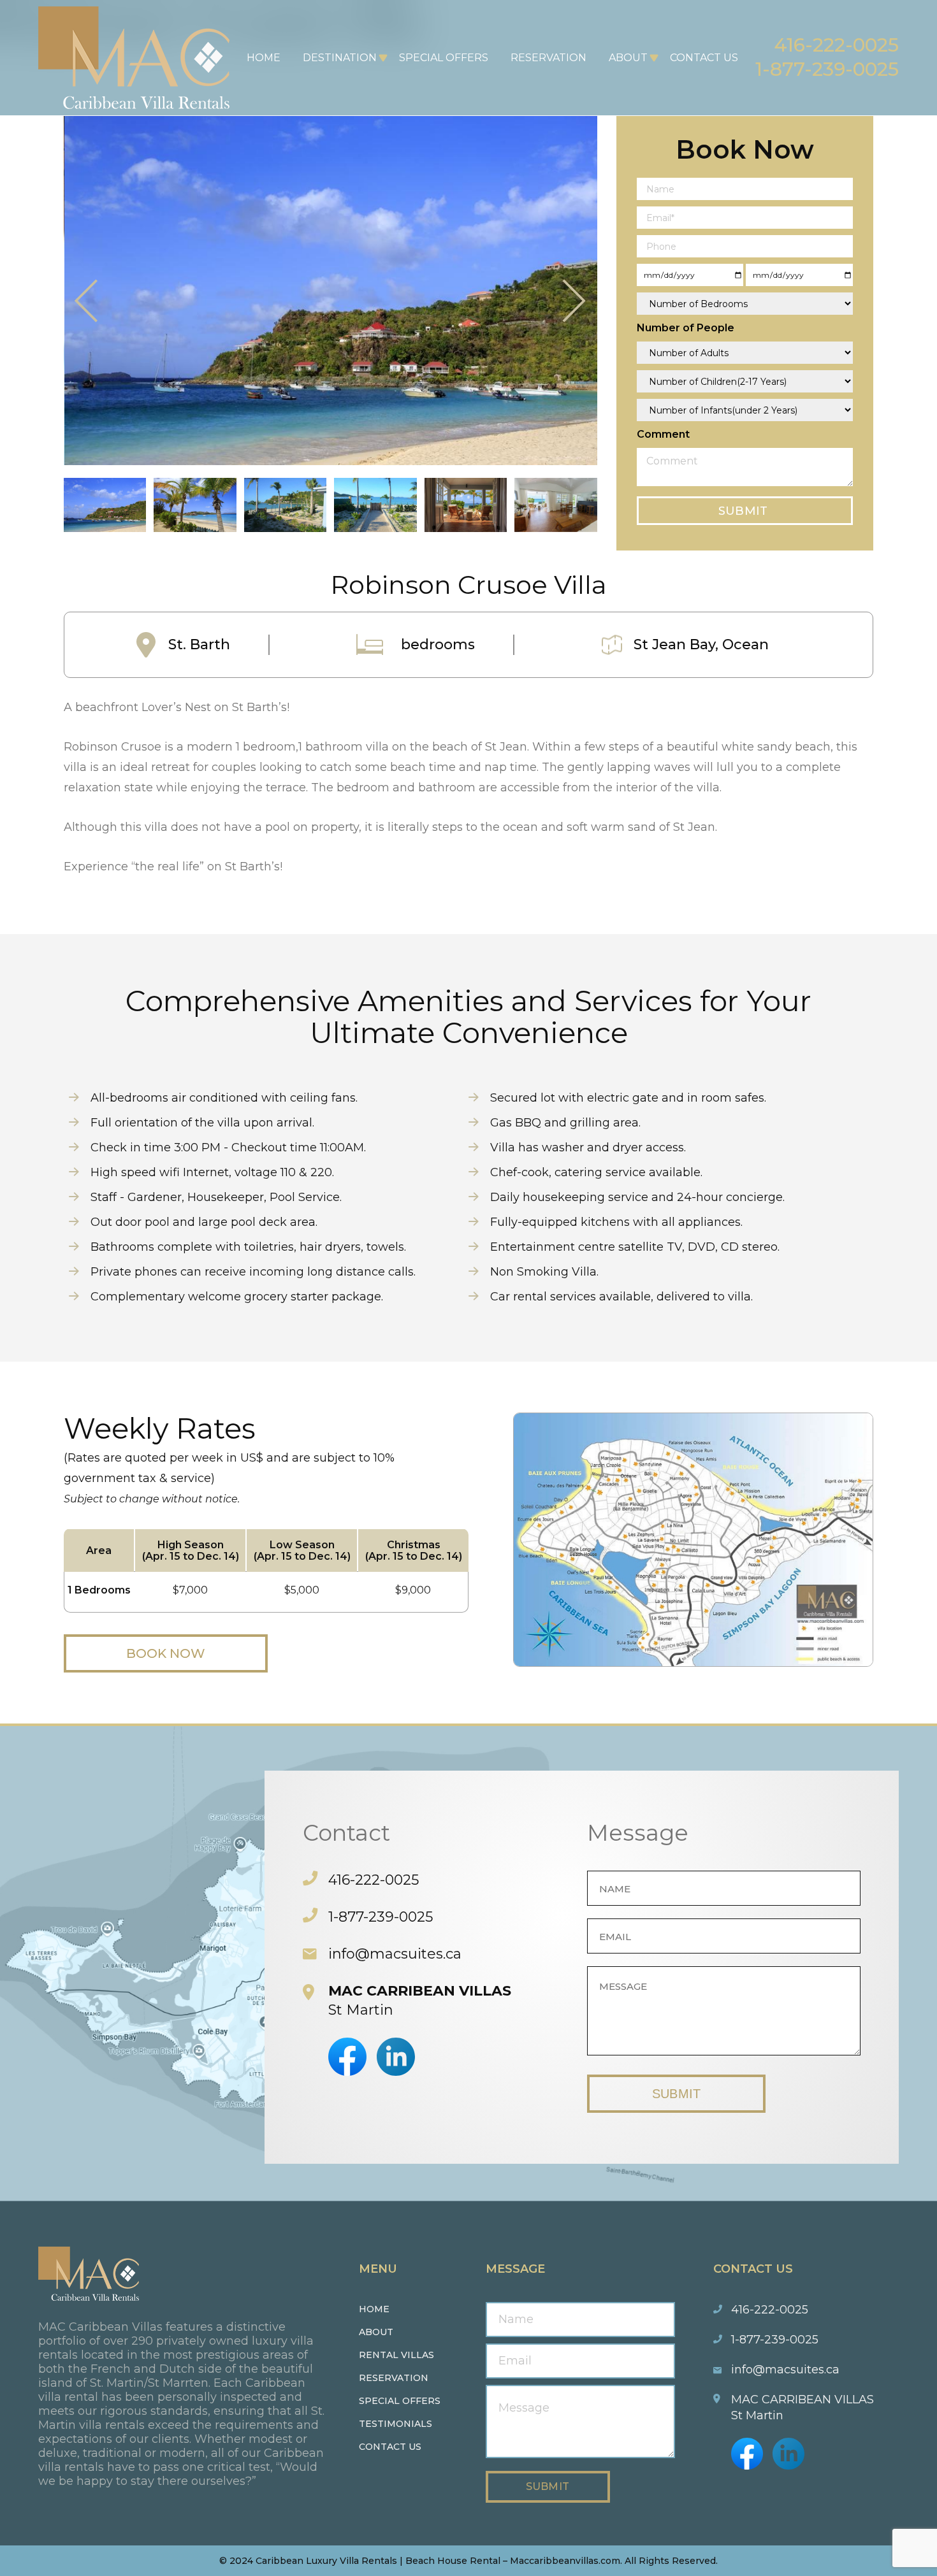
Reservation (548, 58)
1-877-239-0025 (827, 69)
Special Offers (444, 58)
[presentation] (87, 302)
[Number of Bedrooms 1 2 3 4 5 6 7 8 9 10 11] (745, 304)
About (628, 58)
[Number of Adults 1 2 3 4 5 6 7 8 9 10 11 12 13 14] (745, 353)
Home (264, 58)
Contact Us (704, 58)
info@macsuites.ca (395, 1954)
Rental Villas (396, 2355)
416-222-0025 (836, 45)
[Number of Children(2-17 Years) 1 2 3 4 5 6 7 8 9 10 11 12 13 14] (745, 381)
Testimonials (396, 2424)
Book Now (166, 1653)
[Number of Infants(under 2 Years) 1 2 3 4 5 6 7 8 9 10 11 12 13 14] (745, 410)
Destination (340, 58)
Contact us (390, 2447)
